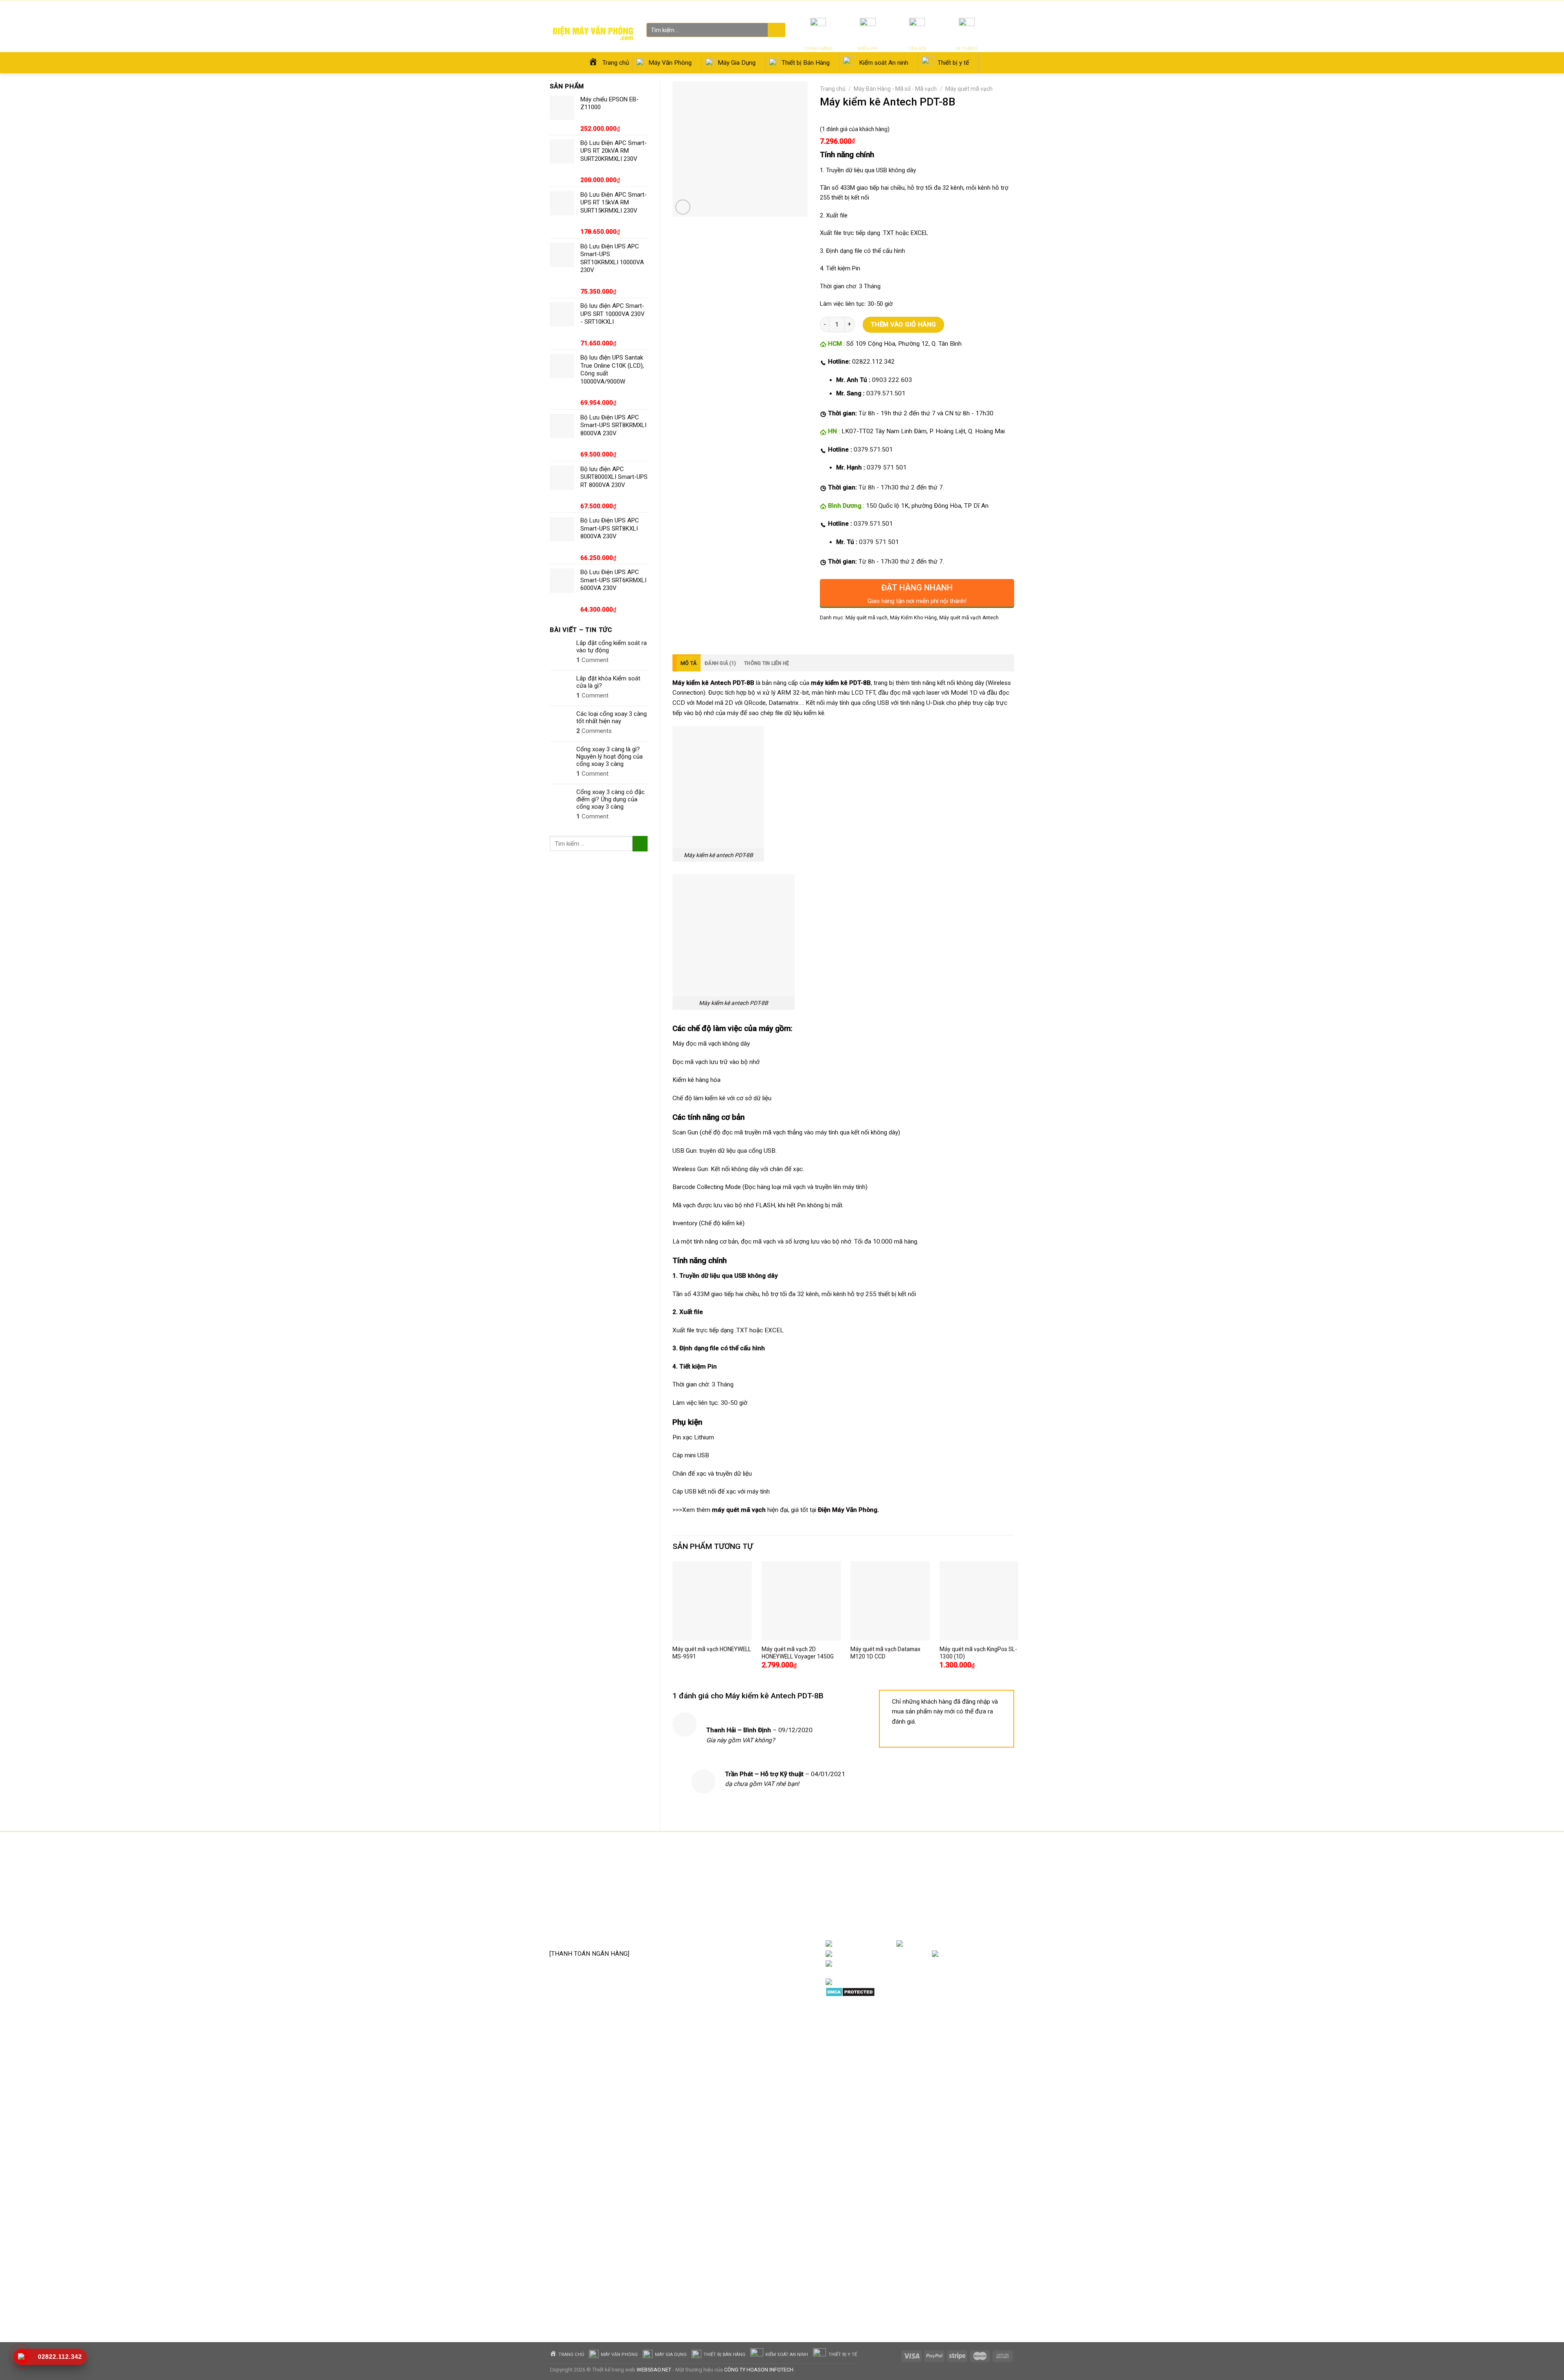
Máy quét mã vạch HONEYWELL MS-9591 (712, 1653)
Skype (910, 1964)
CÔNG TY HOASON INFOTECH (759, 2370)
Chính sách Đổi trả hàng (748, 1896)
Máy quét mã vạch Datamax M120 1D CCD (885, 1653)
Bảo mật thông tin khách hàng (757, 1933)
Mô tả (689, 663)
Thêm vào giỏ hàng (904, 325)
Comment (592, 660)
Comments (594, 731)
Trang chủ (833, 89)
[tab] (686, 663)
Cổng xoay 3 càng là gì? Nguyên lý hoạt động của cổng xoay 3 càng (610, 757)
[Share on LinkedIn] (883, 636)
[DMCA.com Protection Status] (850, 1992)
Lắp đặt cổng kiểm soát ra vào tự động (612, 647)
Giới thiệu (940, 8)
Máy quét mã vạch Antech (969, 618)
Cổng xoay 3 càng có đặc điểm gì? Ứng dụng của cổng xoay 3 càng (611, 799)
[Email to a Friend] (855, 636)
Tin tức (918, 8)
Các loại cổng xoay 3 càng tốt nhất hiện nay (612, 717)
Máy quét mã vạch (969, 89)
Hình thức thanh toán (745, 1921)
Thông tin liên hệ (767, 663)
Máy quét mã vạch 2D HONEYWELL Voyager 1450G (798, 1653)
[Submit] (775, 31)
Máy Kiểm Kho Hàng (913, 618)
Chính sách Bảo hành (745, 1883)
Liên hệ (963, 8)
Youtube (919, 1954)
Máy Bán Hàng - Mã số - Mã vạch (895, 89)
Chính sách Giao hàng (746, 1908)
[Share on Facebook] (827, 636)
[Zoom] (683, 207)
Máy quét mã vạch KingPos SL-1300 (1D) (978, 1653)
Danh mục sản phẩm (982, 1944)
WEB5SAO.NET (654, 2370)
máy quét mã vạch (739, 1510)
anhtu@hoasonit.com (590, 1936)
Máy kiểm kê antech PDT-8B (718, 855)
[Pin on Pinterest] (870, 636)
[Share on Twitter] (841, 636)
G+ (1006, 1954)
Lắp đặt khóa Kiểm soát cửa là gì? (608, 682)
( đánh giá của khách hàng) (855, 129)
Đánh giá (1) (720, 663)
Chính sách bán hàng (744, 1871)
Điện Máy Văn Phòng (848, 1510)
